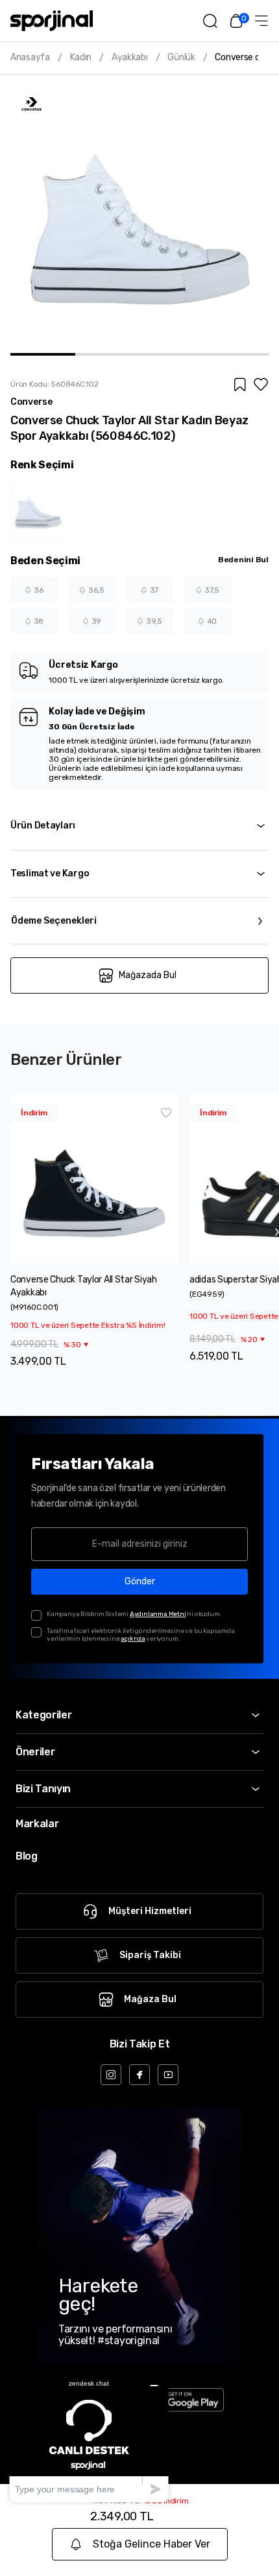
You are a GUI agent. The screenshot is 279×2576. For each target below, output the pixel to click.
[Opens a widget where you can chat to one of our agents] (89, 2437)
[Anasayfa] (52, 21)
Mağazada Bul (148, 975)
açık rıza (133, 1639)
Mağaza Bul (150, 1999)
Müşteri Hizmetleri (150, 1911)
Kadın (81, 58)
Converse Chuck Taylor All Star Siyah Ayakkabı (84, 1286)
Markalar (37, 1824)
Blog (27, 1856)
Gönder (140, 1581)
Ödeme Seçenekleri (54, 921)
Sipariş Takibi (150, 1955)
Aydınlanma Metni (158, 1614)
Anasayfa (30, 58)
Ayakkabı (130, 58)
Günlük (181, 58)
